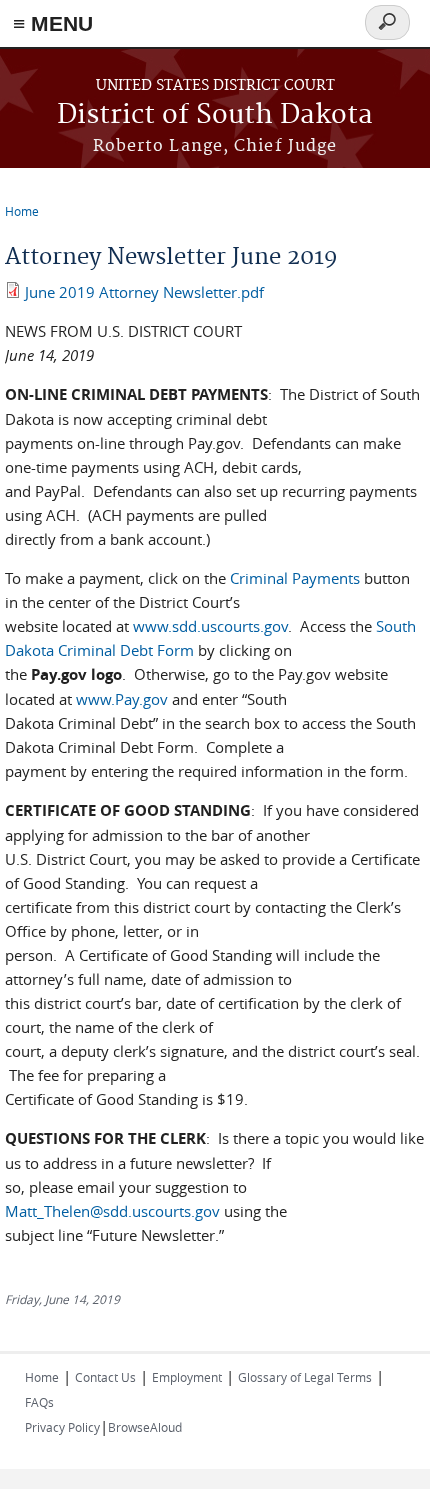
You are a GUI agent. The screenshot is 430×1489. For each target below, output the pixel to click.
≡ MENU (53, 23)
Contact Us (105, 1377)
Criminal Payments (295, 578)
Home (22, 211)
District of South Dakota (215, 115)
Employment (187, 1377)
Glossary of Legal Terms (305, 1377)
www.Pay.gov (122, 699)
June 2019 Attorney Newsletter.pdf (144, 292)
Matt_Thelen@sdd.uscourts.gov (112, 1211)
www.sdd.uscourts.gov (210, 626)
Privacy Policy (62, 1427)
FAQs (39, 1402)
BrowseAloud (145, 1427)
